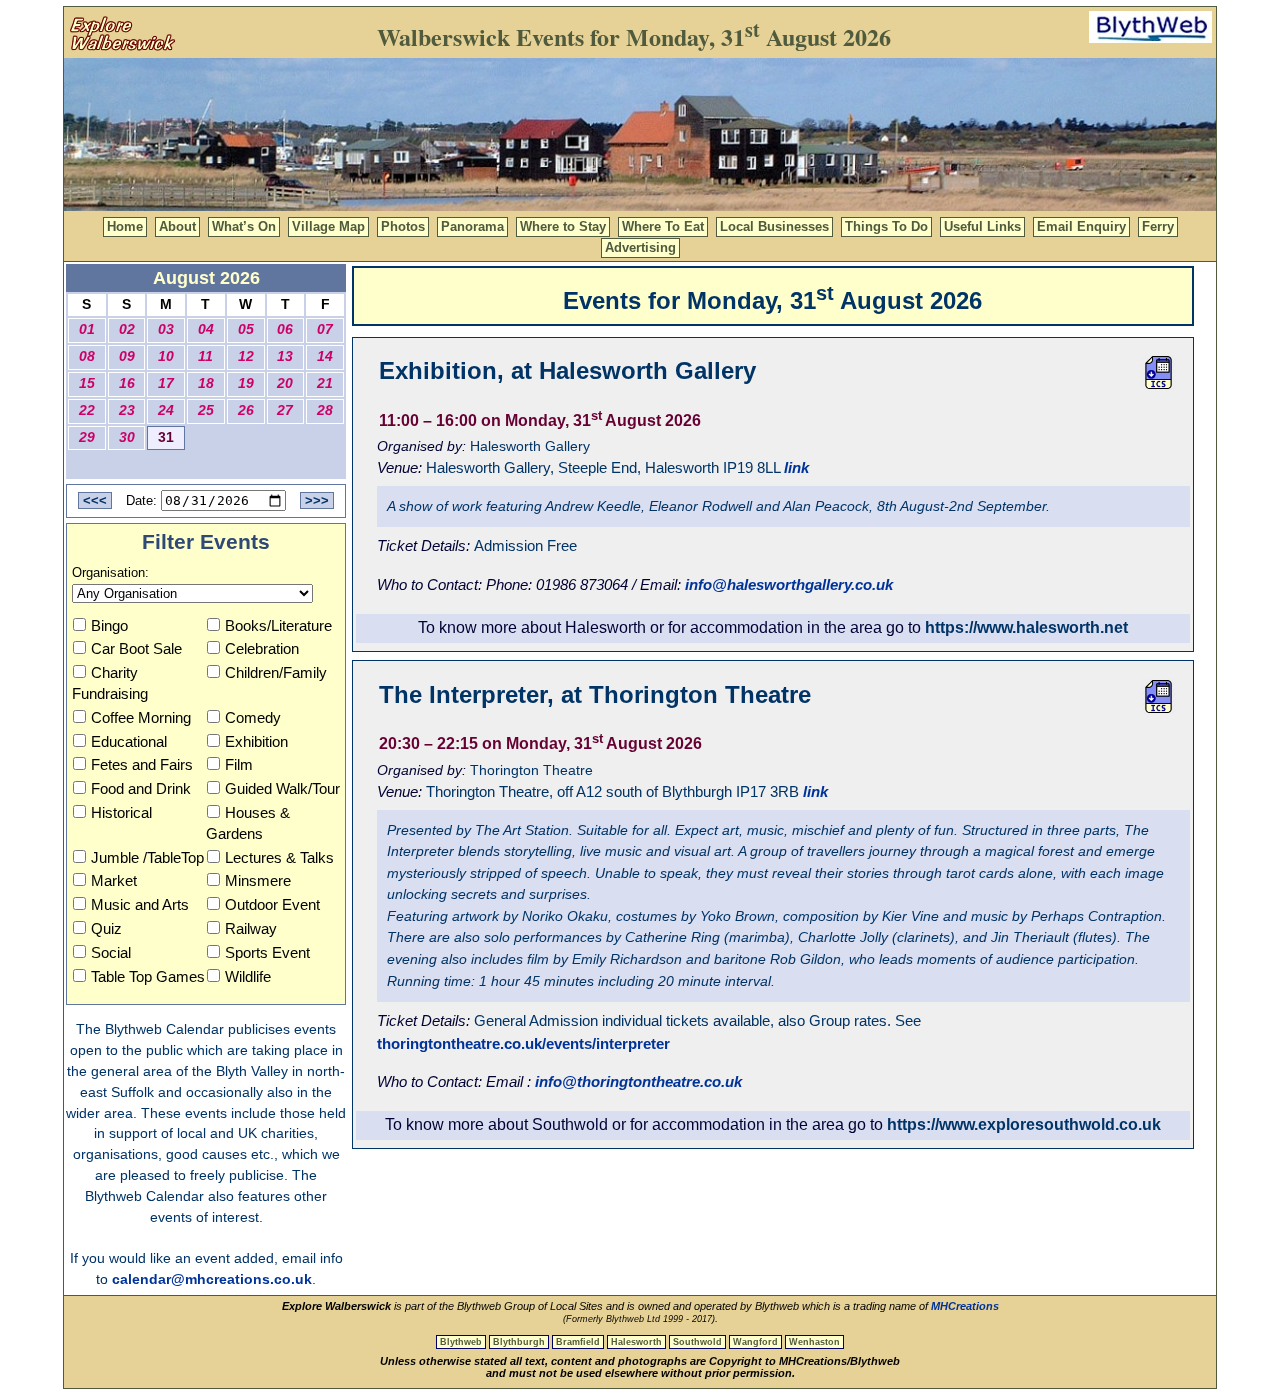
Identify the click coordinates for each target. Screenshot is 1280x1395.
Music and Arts (140, 904)
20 (285, 383)
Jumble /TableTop (147, 857)
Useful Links (982, 226)
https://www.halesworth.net (1026, 627)
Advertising (640, 247)
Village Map (328, 226)
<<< (95, 500)
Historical (121, 812)
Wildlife (248, 976)
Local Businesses (774, 226)
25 (206, 410)
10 (166, 356)
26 (246, 410)
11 (205, 356)
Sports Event (267, 952)
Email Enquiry (1081, 226)
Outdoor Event (272, 904)
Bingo (109, 625)
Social (111, 952)
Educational (129, 741)
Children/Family (276, 672)
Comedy (253, 717)
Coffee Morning (141, 717)
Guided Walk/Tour (282, 788)
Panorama (472, 226)
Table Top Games (148, 976)
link (796, 467)
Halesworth (636, 1342)
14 (325, 356)
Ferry (1158, 226)
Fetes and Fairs (142, 764)
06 (285, 329)
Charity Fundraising (110, 683)
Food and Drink (141, 788)
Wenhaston (814, 1342)
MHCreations (965, 1306)
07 (325, 329)
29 (87, 437)
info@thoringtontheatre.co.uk (638, 1081)
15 (87, 383)
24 (166, 410)
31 (166, 437)
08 (87, 356)
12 (246, 356)
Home (125, 226)
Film (239, 764)
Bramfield (578, 1342)
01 (87, 329)
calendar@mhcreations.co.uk (212, 1279)
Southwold (697, 1342)
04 (206, 329)
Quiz (106, 928)
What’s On (244, 226)
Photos (403, 226)
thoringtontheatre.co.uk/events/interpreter (523, 1043)
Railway (251, 928)
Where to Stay (563, 226)
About (177, 226)
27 (285, 410)
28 (325, 410)
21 (325, 383)
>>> (317, 500)
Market (114, 880)
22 (87, 410)
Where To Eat (663, 226)
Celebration (262, 648)
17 (166, 383)
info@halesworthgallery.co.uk (789, 584)
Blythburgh (519, 1342)
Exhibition (256, 741)
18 (206, 383)
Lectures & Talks (279, 857)
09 (127, 356)
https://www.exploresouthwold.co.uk (1024, 1124)
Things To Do (886, 226)
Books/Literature (278, 625)
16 (127, 383)
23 (127, 410)
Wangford (755, 1342)
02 (127, 329)
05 (246, 329)
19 (246, 383)
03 (166, 329)
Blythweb (461, 1342)
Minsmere (258, 880)
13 (285, 356)
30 (127, 437)
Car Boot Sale (136, 648)
